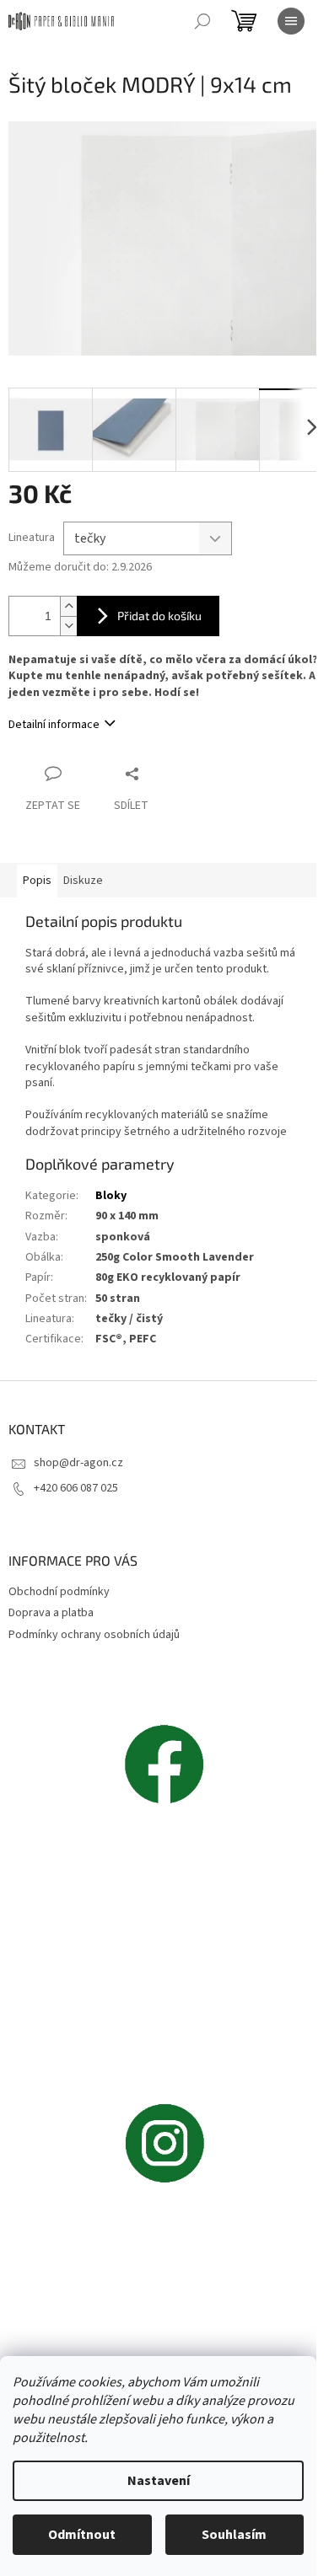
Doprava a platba (51, 1613)
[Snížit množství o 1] (68, 626)
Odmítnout (82, 2535)
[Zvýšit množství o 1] (68, 606)
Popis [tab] (37, 881)
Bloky (111, 1196)
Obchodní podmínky (59, 1592)
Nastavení (159, 2481)
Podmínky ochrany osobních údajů (94, 1635)
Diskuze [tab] (83, 881)
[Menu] (291, 21)
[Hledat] (202, 21)
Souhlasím (234, 2535)
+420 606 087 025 (76, 1488)
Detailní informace (54, 725)
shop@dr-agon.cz (78, 1463)
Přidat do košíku (159, 616)
